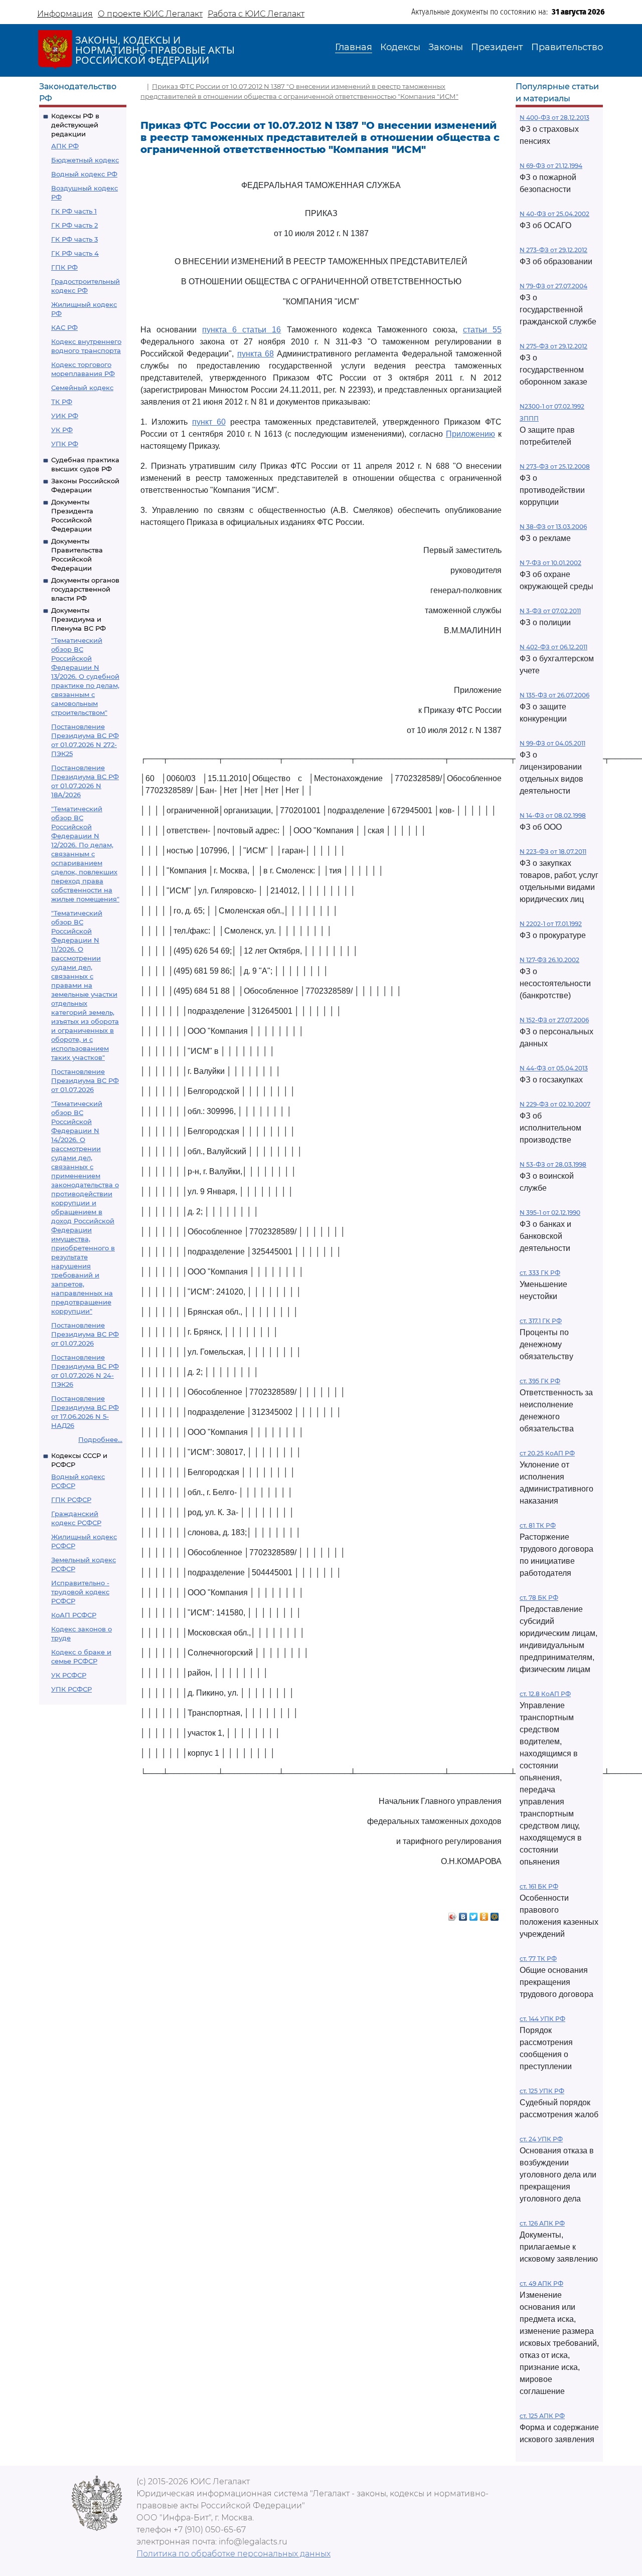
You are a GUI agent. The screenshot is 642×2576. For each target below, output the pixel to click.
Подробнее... (100, 1439)
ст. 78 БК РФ (539, 1598)
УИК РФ (65, 416)
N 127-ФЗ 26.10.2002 (549, 960)
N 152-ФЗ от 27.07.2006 (554, 1020)
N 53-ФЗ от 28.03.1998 (553, 1164)
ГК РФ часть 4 (75, 253)
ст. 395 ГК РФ (540, 1381)
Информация (65, 14)
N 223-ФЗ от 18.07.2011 (553, 852)
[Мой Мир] (495, 1914)
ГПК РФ (64, 267)
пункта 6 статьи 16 (242, 330)
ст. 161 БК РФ (539, 1886)
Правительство (567, 47)
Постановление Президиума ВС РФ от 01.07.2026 (85, 1080)
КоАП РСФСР (74, 1615)
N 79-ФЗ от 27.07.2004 (553, 286)
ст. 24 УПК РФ (541, 2139)
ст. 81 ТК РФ (538, 1525)
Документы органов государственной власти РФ (85, 589)
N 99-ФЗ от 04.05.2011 (552, 743)
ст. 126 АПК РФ (542, 2223)
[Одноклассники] (484, 1914)
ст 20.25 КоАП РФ (547, 1453)
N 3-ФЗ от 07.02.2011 (550, 611)
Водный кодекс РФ (84, 174)
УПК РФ (65, 444)
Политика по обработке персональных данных (233, 2554)
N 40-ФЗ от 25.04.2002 (554, 214)
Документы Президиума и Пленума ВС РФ (78, 619)
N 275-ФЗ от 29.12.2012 (553, 346)
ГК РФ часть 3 (74, 239)
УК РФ (62, 430)
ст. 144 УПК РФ (542, 2019)
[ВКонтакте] (463, 1914)
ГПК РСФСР (71, 1500)
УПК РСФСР (71, 1689)
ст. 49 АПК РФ (541, 2283)
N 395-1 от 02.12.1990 (550, 1213)
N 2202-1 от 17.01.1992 (551, 924)
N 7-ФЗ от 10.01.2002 (550, 563)
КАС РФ (64, 327)
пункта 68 (256, 354)
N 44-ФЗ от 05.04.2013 (554, 1068)
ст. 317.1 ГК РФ (541, 1321)
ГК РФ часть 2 (74, 225)
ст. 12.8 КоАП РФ (545, 1694)
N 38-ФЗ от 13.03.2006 (553, 527)
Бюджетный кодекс (85, 160)
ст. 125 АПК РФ (542, 2416)
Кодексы (400, 47)
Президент (497, 47)
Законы (446, 47)
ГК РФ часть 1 (74, 211)
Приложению (470, 434)
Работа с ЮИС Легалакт (256, 14)
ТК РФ (62, 402)
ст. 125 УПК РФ (542, 2091)
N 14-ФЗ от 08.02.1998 (553, 815)
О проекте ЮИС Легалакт (150, 14)
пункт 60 (209, 422)
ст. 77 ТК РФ (538, 1959)
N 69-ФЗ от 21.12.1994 (551, 166)
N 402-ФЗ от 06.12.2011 (553, 647)
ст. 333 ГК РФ (540, 1273)
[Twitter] (474, 1914)
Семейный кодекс (82, 388)
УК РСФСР (69, 1675)
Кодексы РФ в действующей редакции (75, 125)
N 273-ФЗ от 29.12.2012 (553, 250)
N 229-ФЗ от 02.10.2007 (555, 1104)
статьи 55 (482, 330)
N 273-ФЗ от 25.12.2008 (555, 467)
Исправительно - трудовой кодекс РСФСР (80, 1592)
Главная (354, 47)
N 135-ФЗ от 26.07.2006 (554, 695)
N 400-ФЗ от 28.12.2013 (554, 118)
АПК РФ (65, 146)
